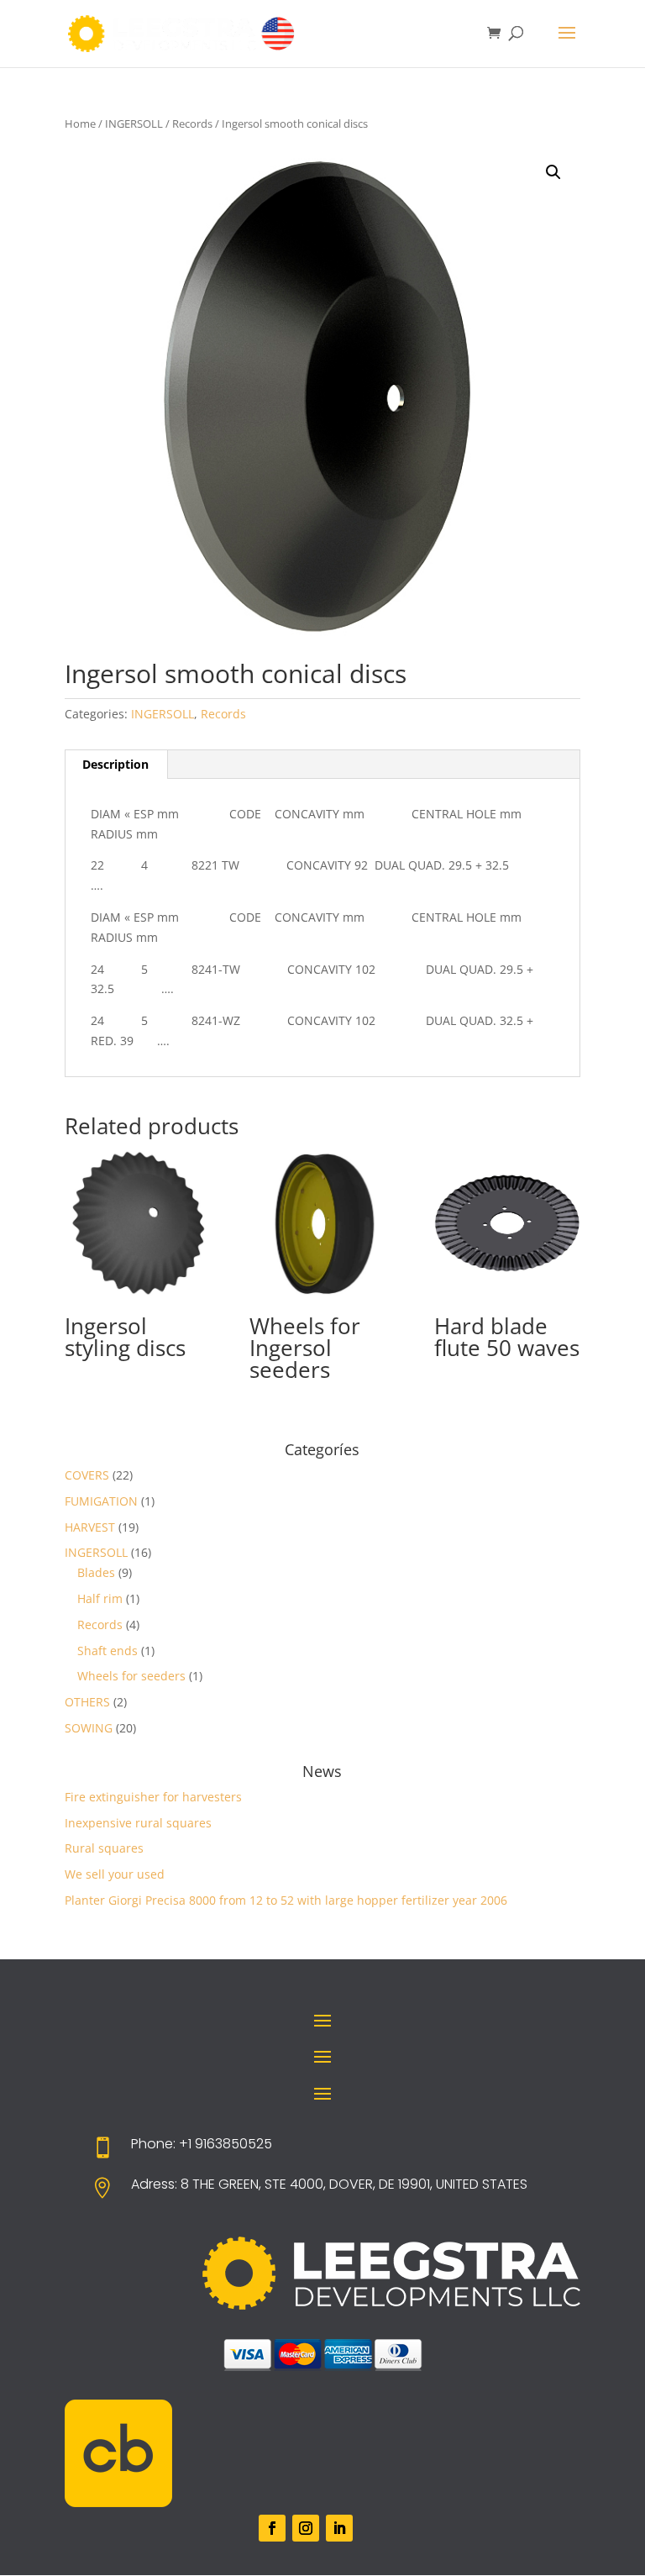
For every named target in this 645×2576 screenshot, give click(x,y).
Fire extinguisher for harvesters (153, 1797)
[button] (553, 172)
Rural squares (104, 1848)
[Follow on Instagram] (306, 2528)
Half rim (100, 1598)
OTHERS (87, 1702)
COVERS (87, 1475)
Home (80, 124)
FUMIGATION (101, 1501)
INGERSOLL (134, 124)
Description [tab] (115, 764)
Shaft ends (107, 1651)
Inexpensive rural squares (138, 1823)
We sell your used (115, 1874)
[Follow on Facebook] (272, 2528)
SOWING (89, 1728)
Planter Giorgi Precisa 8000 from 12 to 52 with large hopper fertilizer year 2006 (286, 1900)
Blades (96, 1572)
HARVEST (90, 1527)
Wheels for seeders (131, 1676)
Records (192, 124)
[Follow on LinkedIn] (339, 2528)
